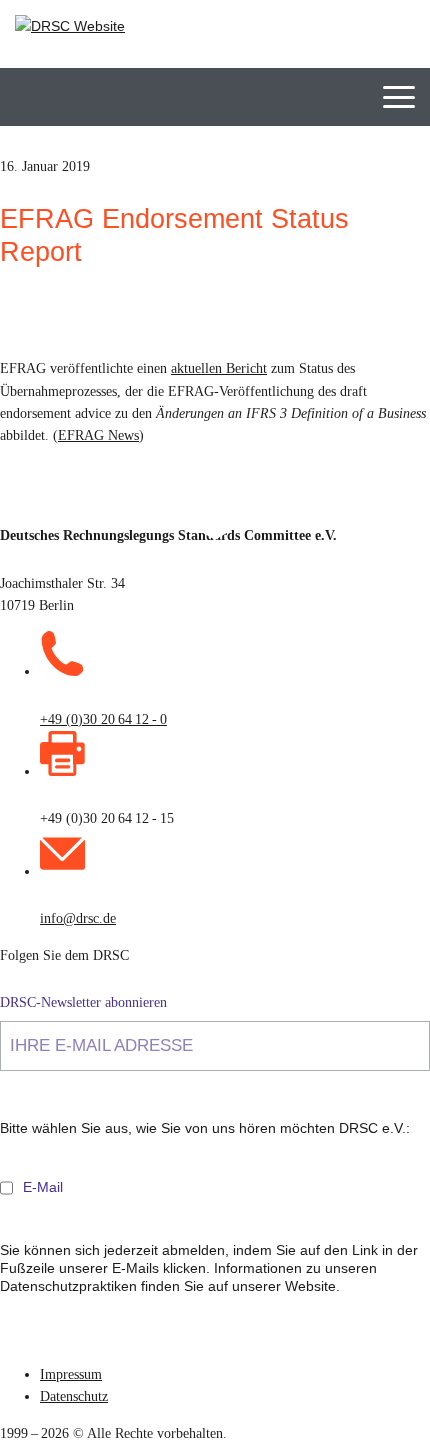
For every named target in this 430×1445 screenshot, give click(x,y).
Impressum (71, 1374)
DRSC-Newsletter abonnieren (83, 1002)
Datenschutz (74, 1396)
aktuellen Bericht (219, 368)
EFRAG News (98, 435)
